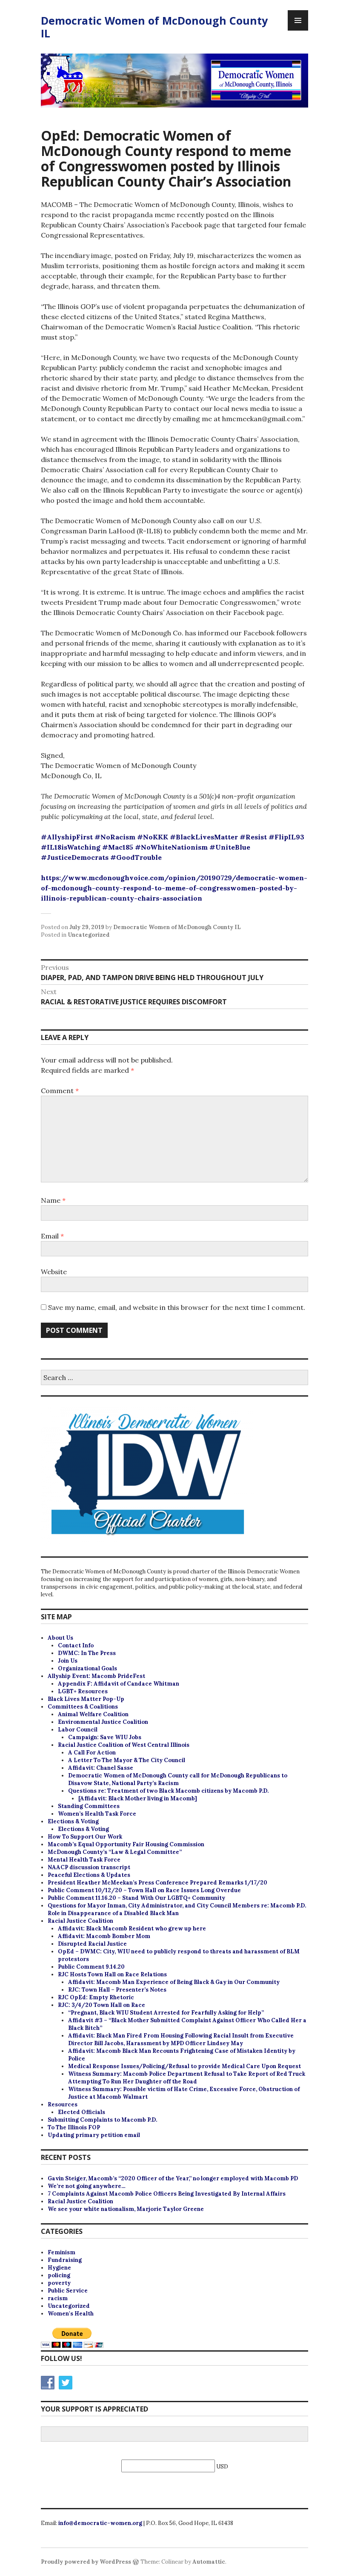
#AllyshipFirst (67, 837)
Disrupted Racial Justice (92, 1944)
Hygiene (59, 2268)
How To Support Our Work (85, 1837)
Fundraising (65, 2260)
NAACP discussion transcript (89, 1867)
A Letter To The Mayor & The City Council (127, 1760)
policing (59, 2275)
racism (58, 2298)
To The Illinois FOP (74, 2127)
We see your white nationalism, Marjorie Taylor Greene (126, 2209)
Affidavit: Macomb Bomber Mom (104, 1936)
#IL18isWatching (71, 847)
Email (52, 1236)
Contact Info (76, 1645)
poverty (59, 2283)
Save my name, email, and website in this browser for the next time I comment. (177, 1307)
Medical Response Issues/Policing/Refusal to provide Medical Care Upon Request (185, 2066)
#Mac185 (118, 847)
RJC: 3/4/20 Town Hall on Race (102, 2005)
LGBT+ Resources (83, 1691)
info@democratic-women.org (100, 2523)
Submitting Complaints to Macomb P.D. (102, 2120)
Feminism (62, 2252)
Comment (60, 1091)
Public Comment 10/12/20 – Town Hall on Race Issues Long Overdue (144, 1890)
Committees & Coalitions (83, 1707)
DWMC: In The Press (87, 1653)
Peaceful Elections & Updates (89, 1875)
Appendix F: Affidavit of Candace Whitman (119, 1684)
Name (53, 1200)
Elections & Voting (73, 1821)
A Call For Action (92, 1753)
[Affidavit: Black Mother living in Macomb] (138, 1798)
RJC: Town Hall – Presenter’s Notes (117, 1990)
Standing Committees (89, 1806)
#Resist (253, 837)
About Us (60, 1638)
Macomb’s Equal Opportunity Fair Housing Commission (126, 1844)
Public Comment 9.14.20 (91, 1967)
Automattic (209, 2562)
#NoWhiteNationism (171, 847)
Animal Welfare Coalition (93, 1714)
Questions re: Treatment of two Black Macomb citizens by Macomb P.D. (168, 1791)
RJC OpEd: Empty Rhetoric (96, 1997)
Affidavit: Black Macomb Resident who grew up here (132, 1928)
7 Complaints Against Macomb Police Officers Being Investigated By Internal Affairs (167, 2194)
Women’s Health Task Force (97, 1814)
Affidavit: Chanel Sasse (101, 1768)
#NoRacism (115, 837)
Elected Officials (82, 2112)
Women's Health (71, 2314)
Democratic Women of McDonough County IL (154, 27)
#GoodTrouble (136, 857)
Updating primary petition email (94, 2135)
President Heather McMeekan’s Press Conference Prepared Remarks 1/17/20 (157, 1883)
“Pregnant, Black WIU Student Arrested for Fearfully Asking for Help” (166, 2013)
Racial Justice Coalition (80, 1921)
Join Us (68, 1661)
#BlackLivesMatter (204, 837)
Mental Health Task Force (84, 1860)
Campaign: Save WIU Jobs (105, 1737)
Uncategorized (89, 935)
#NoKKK (153, 837)
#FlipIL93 (286, 837)
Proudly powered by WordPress (86, 2562)
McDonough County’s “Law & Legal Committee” (115, 1852)
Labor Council (78, 1730)
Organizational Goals (87, 1668)
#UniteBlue (230, 847)
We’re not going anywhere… (87, 2186)
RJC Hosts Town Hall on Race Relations (112, 1974)
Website (54, 1272)
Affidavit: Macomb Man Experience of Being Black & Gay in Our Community (174, 1982)
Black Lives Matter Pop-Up (86, 1699)
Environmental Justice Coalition (103, 1722)
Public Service (68, 2291)
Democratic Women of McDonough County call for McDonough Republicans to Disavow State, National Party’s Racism (178, 1779)
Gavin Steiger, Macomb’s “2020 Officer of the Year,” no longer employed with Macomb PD (173, 2178)
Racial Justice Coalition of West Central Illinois (124, 1745)
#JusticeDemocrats (75, 857)
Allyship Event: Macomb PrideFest (96, 1676)
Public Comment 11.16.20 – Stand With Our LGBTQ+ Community (136, 1898)
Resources (63, 2104)
